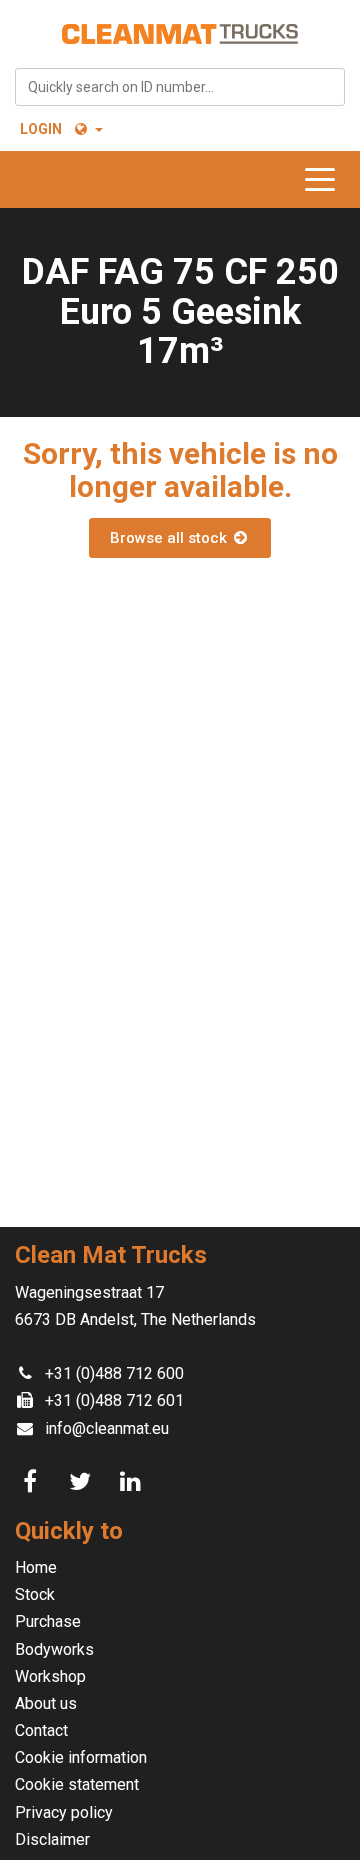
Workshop (50, 1676)
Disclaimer (52, 1839)
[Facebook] (33, 1482)
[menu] (325, 179)
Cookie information (81, 1757)
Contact (41, 1730)
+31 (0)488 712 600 (114, 1373)
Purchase (48, 1621)
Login (41, 129)
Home (36, 1567)
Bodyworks (54, 1649)
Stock (35, 1594)
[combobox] (180, 87)
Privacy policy (64, 1812)
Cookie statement (77, 1784)
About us (46, 1703)
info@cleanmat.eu (107, 1428)
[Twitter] (83, 1482)
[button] (87, 129)
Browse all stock (170, 538)
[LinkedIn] (133, 1482)
